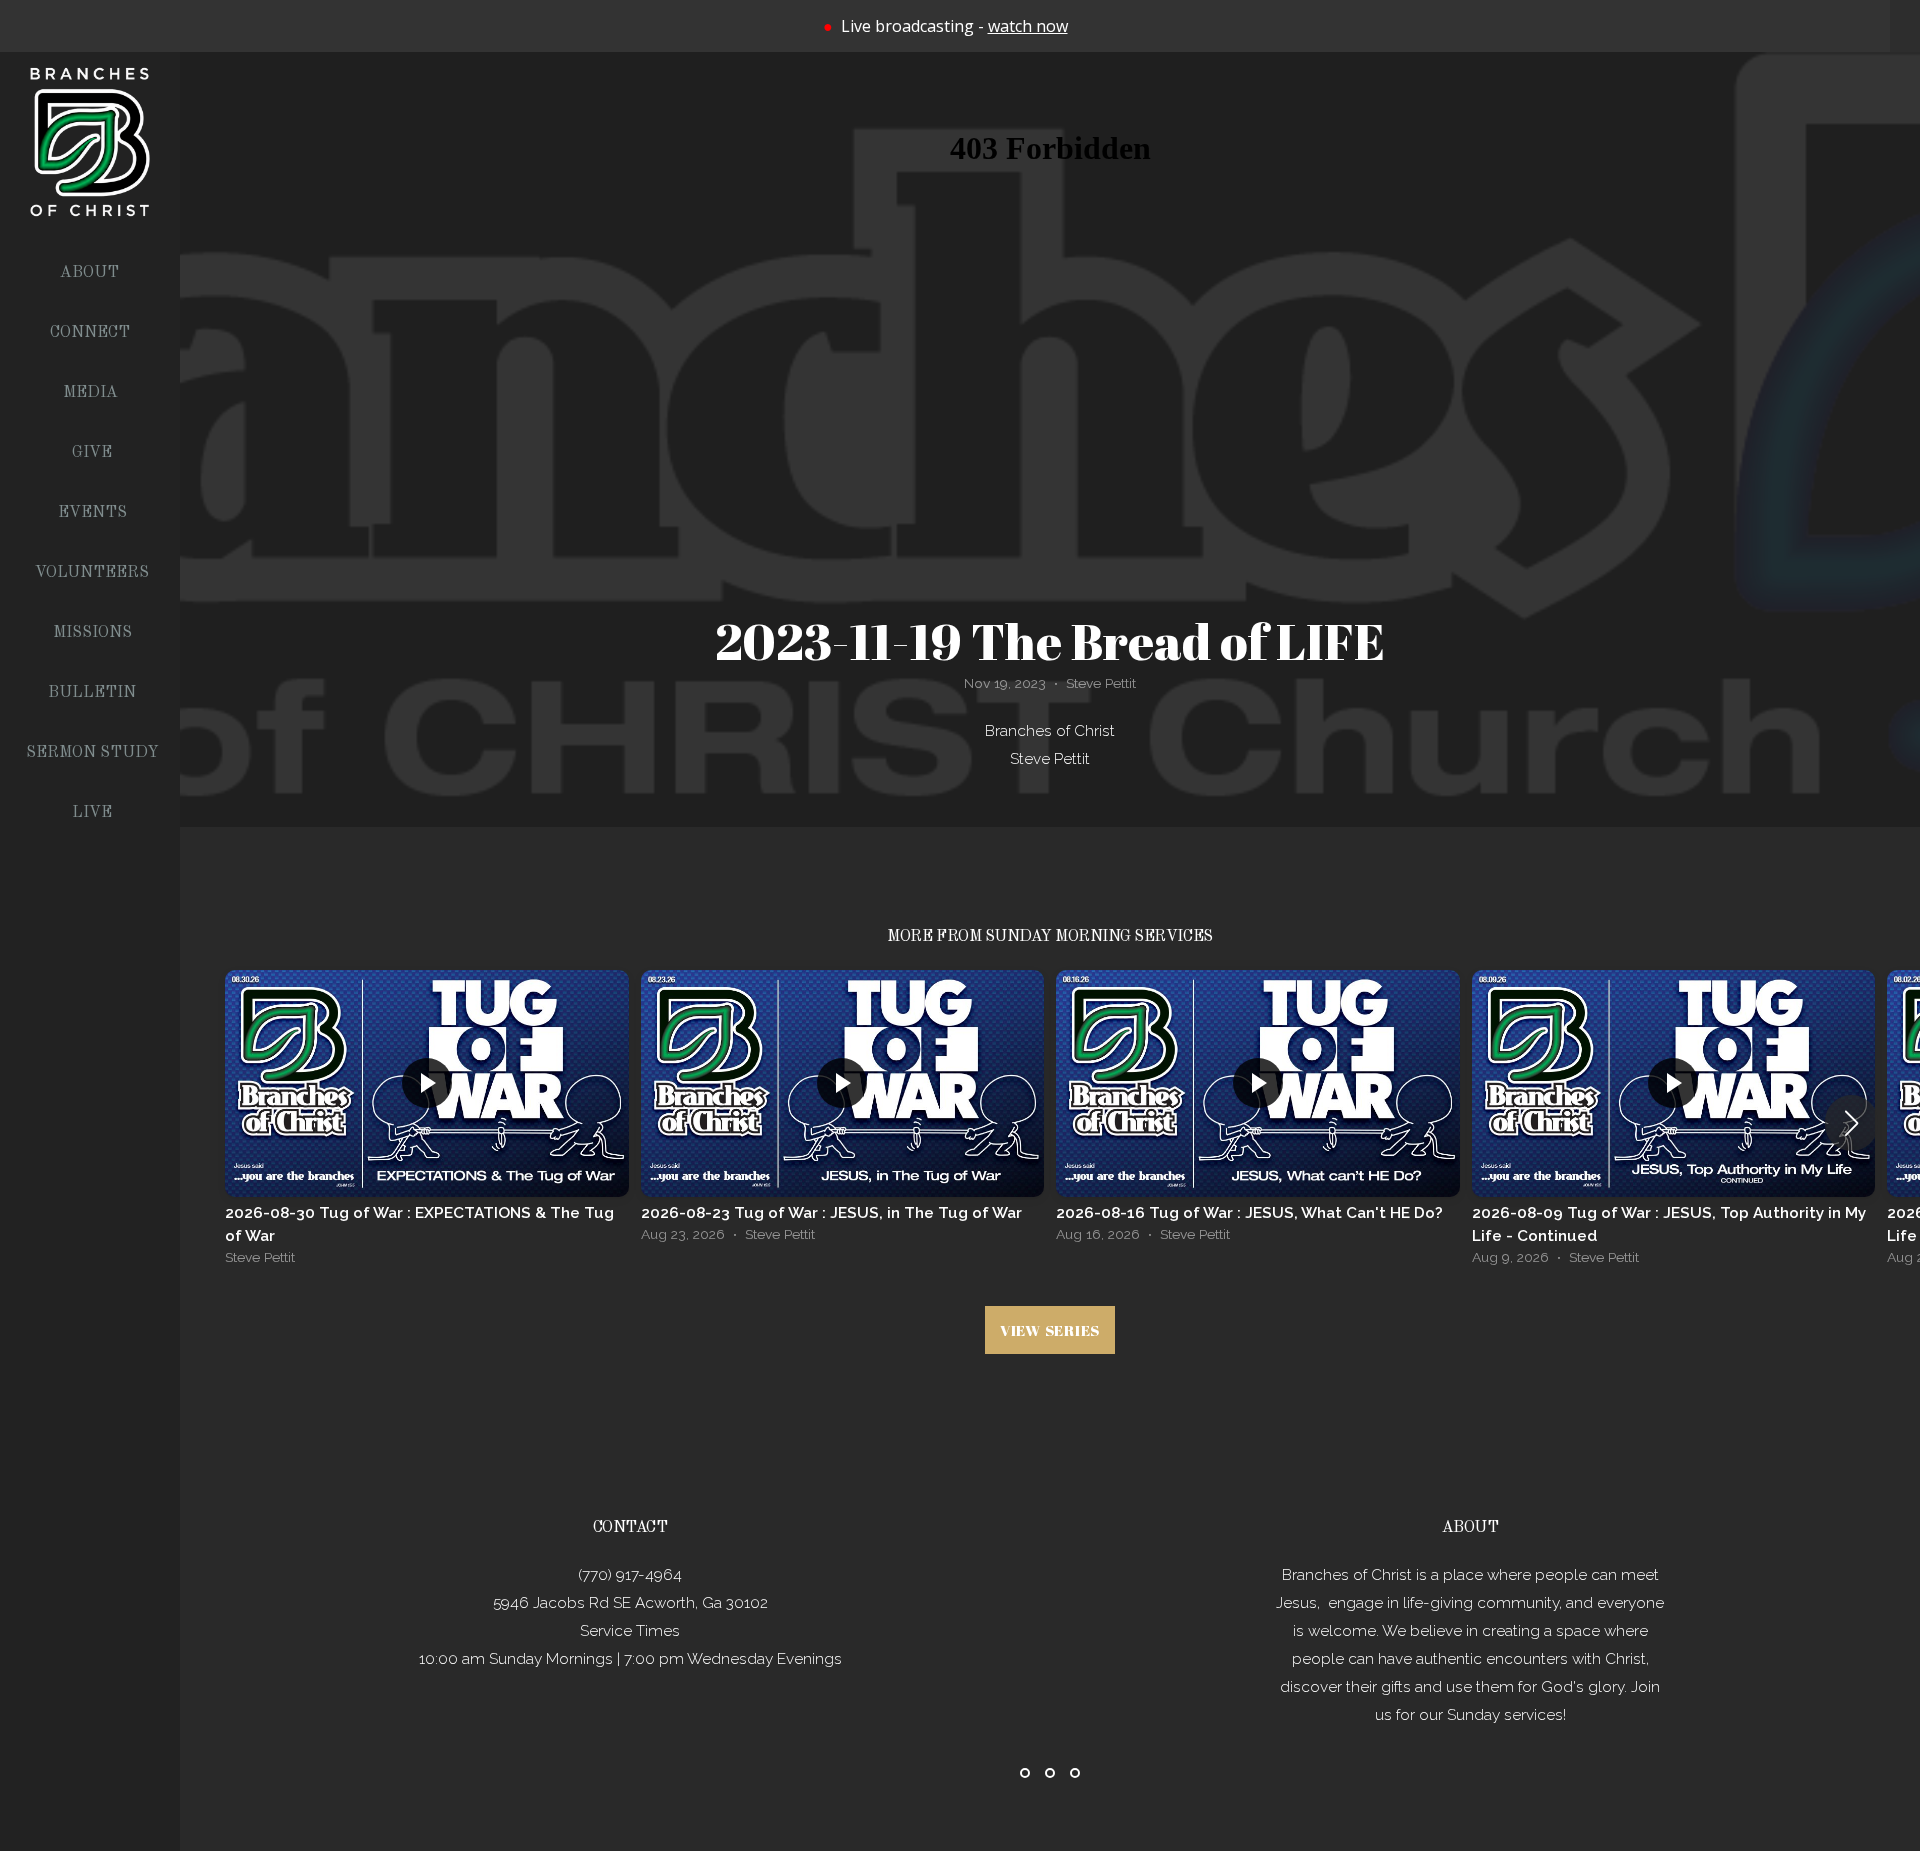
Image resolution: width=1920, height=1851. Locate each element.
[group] (427, 1123)
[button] (1851, 1123)
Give (92, 453)
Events (92, 513)
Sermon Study (92, 753)
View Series (1050, 1330)
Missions (92, 633)
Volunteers (92, 573)
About (91, 273)
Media (92, 393)
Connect (92, 333)
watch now (1028, 26)
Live (92, 813)
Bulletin (92, 693)
